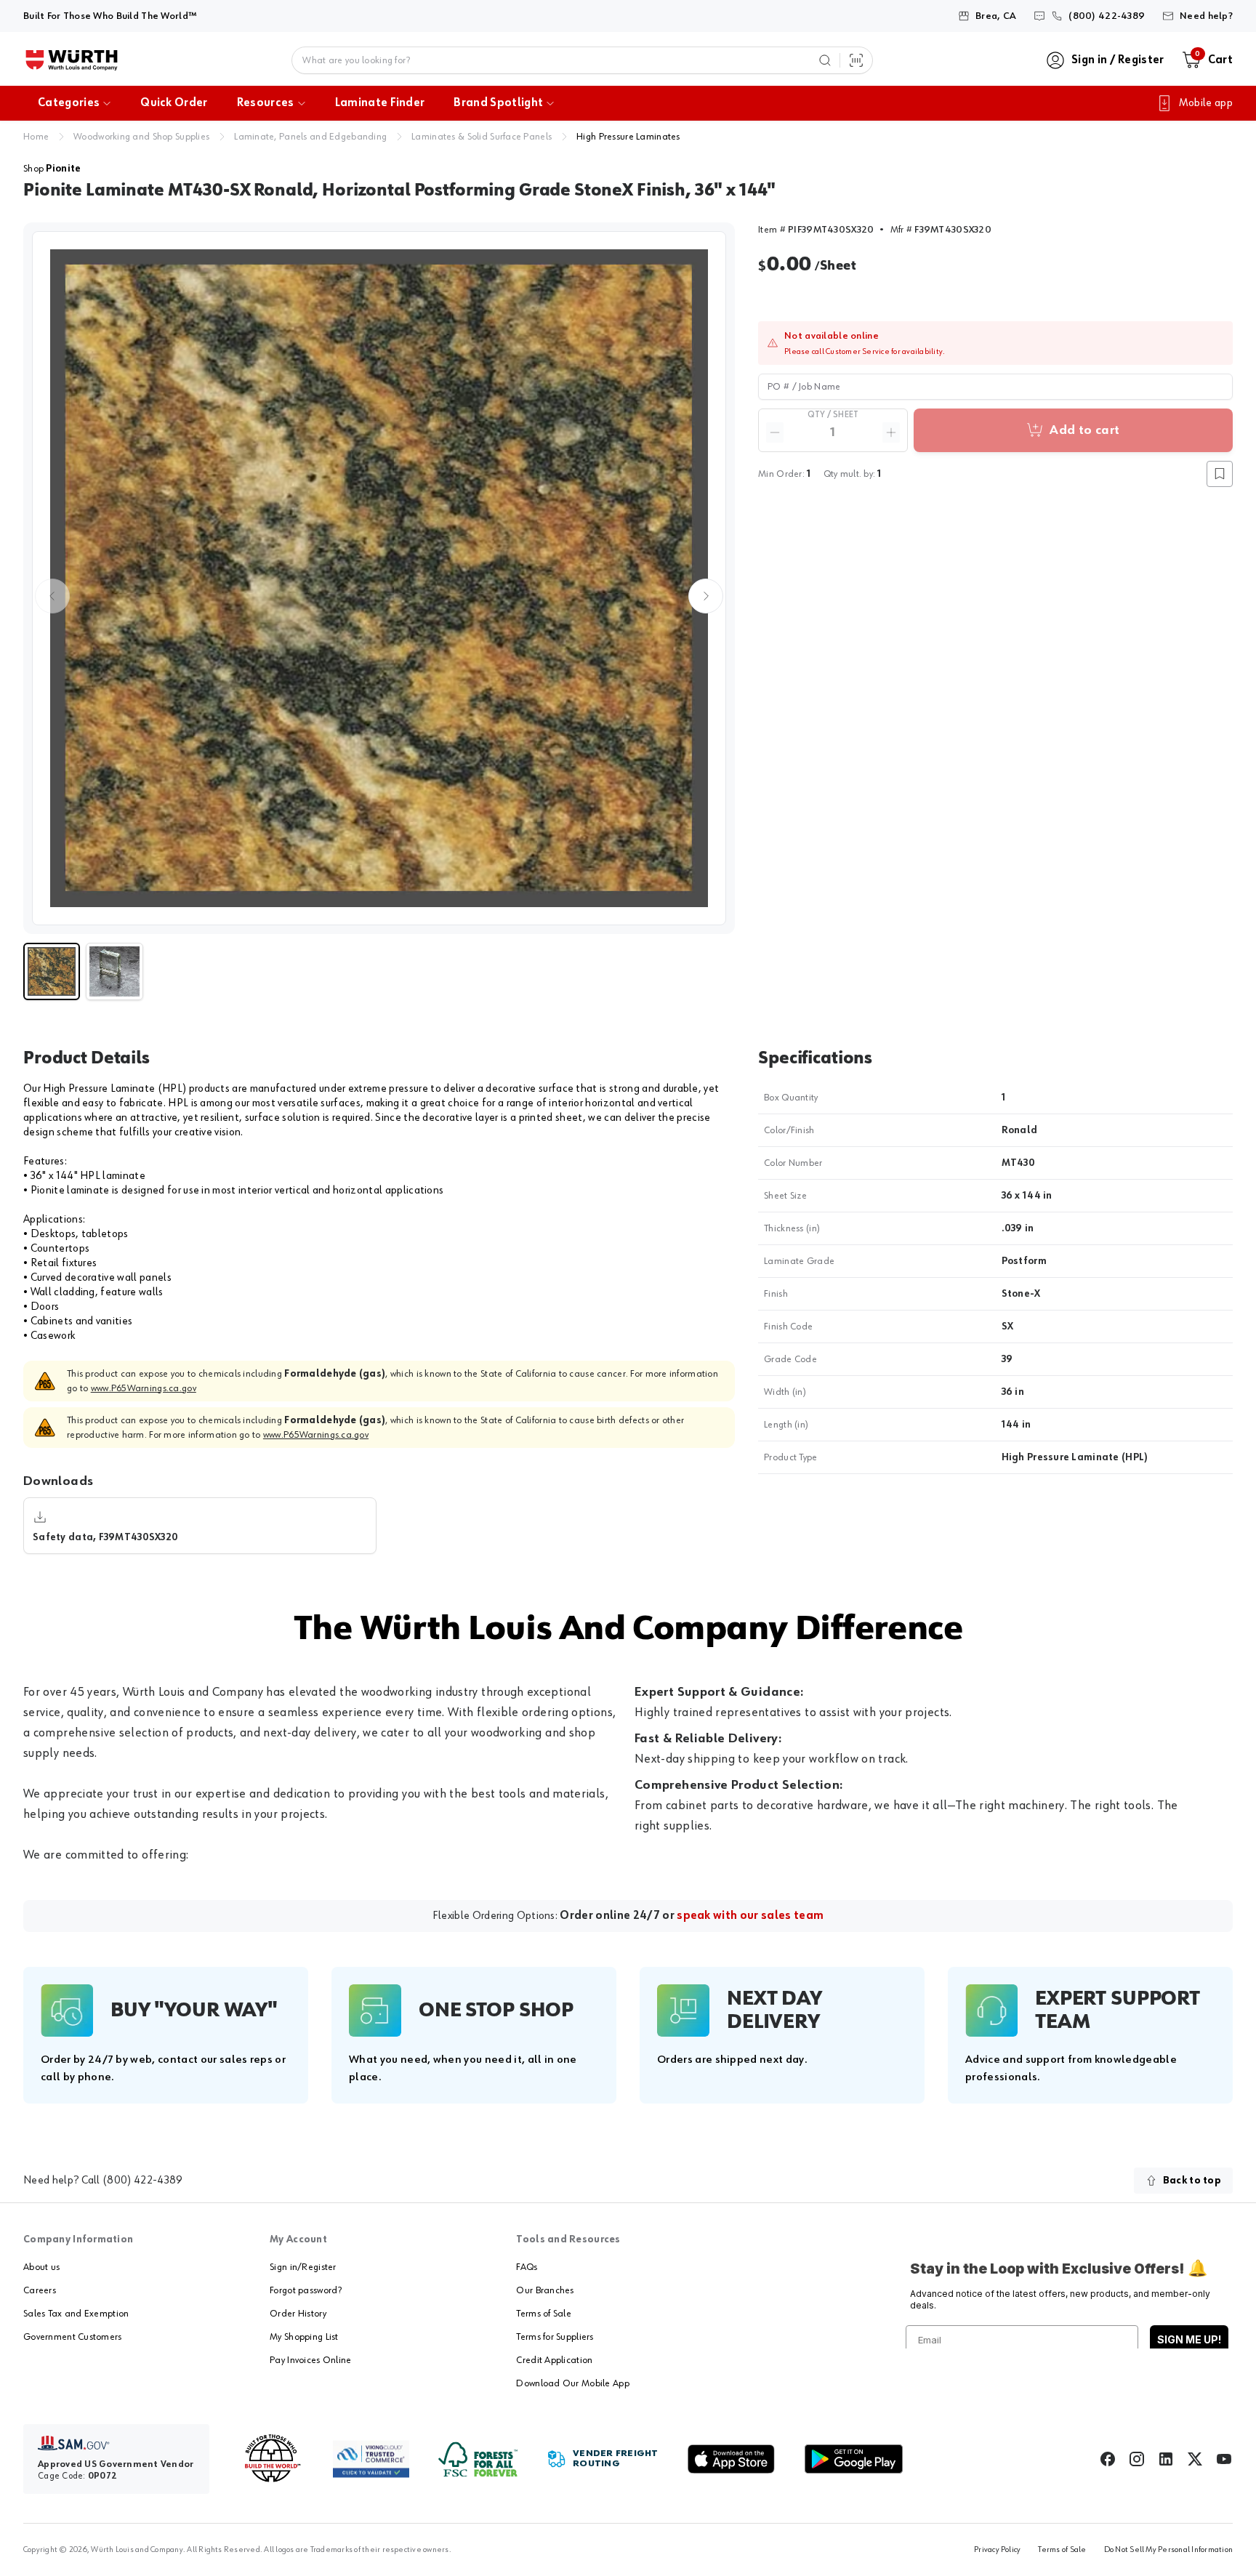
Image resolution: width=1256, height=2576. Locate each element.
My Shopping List (304, 2337)
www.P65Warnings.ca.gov (144, 1388)
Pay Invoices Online (310, 2360)
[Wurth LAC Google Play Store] (853, 2459)
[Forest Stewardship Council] (478, 2459)
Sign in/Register (303, 2267)
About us (41, 2267)
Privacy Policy (997, 2550)
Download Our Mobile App (572, 2383)
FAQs (527, 2267)
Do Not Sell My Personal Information (1168, 2550)
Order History (298, 2314)
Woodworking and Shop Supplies (141, 137)
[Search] (825, 60)
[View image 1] (379, 578)
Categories (69, 103)
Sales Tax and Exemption (76, 2314)
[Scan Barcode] (856, 60)
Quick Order (174, 103)
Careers (40, 2290)
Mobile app (1206, 103)
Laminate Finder (380, 103)
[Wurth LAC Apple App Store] (731, 2459)
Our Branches (545, 2290)
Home (36, 137)
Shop (52, 169)
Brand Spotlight (498, 103)
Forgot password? (306, 2290)
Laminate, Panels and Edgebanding (310, 137)
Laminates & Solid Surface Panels (482, 137)
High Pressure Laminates (628, 137)
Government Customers (73, 2337)
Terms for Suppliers (555, 2337)
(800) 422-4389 (142, 2181)
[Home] (72, 60)
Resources (266, 103)
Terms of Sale (544, 2314)
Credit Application (554, 2360)
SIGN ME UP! (1189, 2339)
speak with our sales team (750, 1916)
